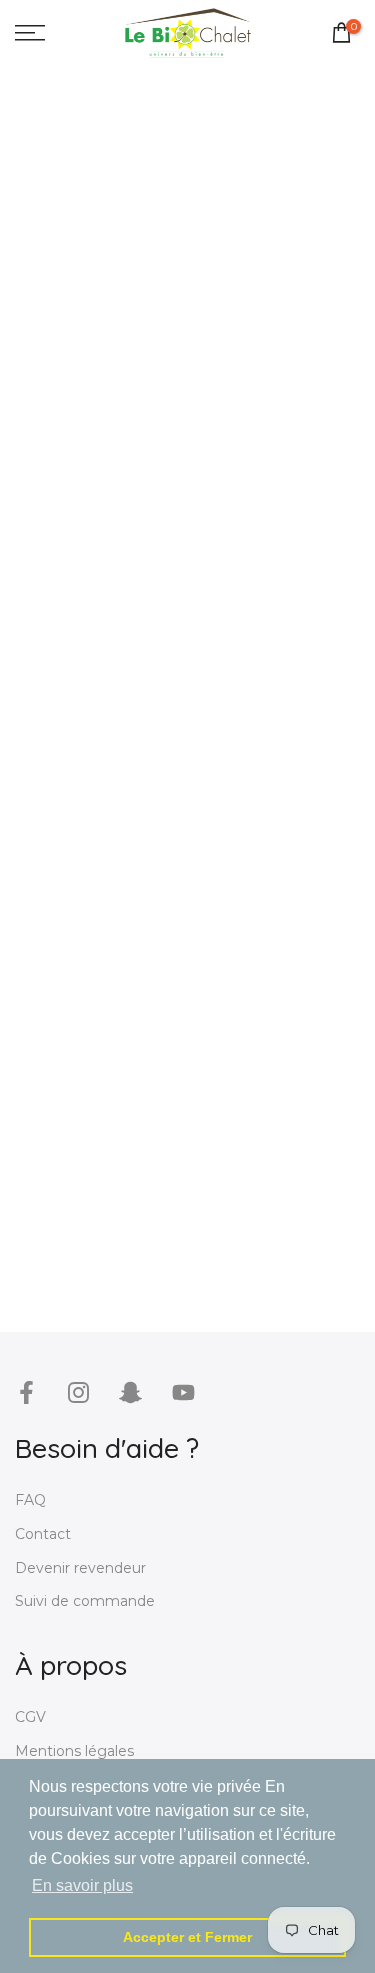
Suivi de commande (85, 1601)
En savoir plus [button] (82, 1885)
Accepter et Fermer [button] (187, 1937)
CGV (30, 1717)
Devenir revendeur (80, 1568)
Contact (43, 1534)
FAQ (30, 1500)
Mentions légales (74, 1751)
